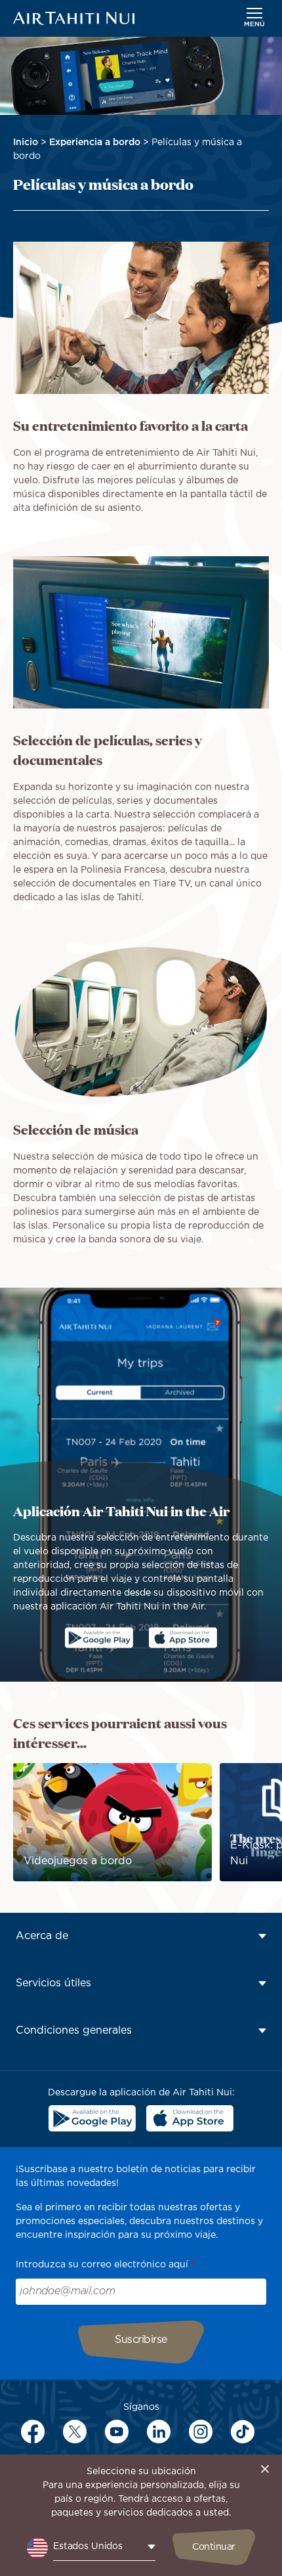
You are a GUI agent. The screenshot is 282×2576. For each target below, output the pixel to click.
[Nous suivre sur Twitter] (75, 2432)
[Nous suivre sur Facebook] (33, 2432)
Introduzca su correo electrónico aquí (102, 2265)
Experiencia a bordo (95, 142)
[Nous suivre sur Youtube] (117, 2432)
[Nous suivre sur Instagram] (201, 2432)
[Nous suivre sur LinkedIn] (159, 2432)
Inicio (26, 142)
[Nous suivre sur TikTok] (243, 2432)
